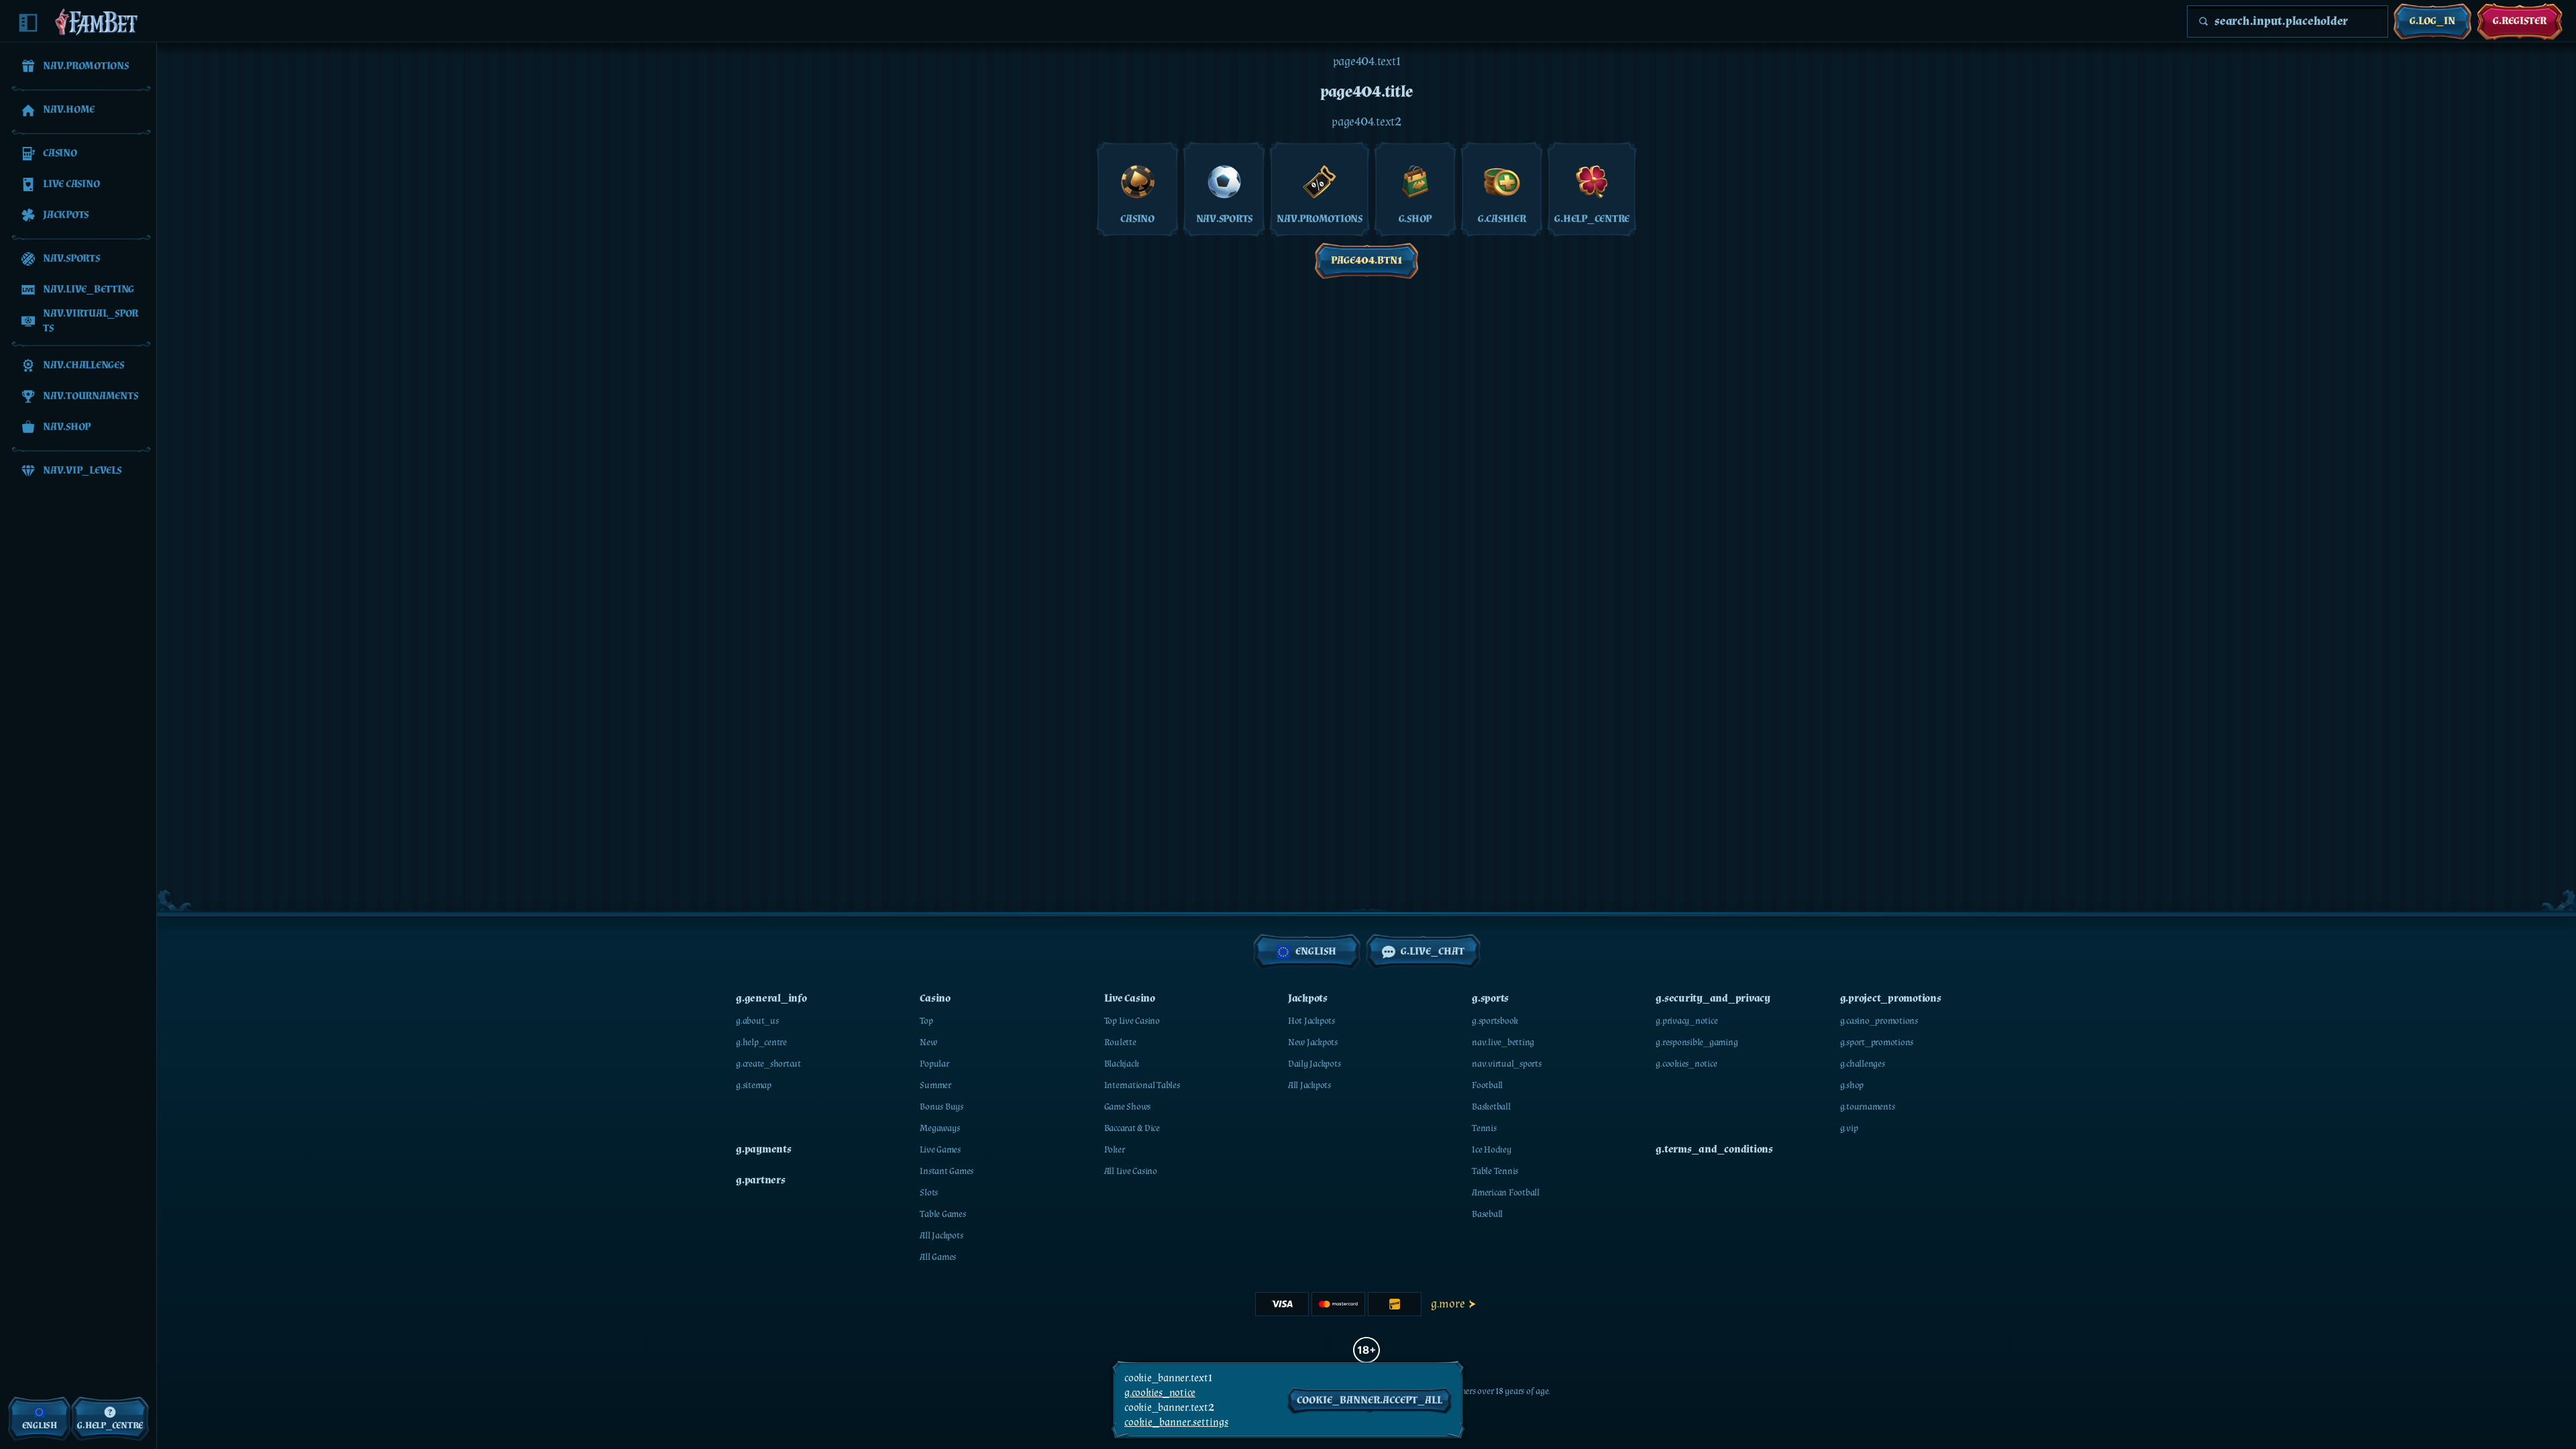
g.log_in (2432, 21)
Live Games (940, 1150)
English (1316, 952)
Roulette (1120, 1042)
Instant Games (947, 1171)
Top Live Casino (1132, 1021)
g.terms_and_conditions (1714, 1149)
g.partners (761, 1180)
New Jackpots (1313, 1042)
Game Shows (1128, 1107)
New (928, 1042)
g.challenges (1863, 1064)
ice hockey (1492, 1150)
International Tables (1142, 1085)
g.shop (1852, 1085)
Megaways (940, 1128)
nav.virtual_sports (1507, 1064)
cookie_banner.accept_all (1370, 1400)
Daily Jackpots (1314, 1064)
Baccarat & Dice (1132, 1128)
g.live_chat (1433, 952)
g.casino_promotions (1879, 1021)
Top (926, 1021)
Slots (929, 1193)
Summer (935, 1085)
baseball (1487, 1214)
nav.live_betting (1503, 1042)
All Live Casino (1131, 1171)
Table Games (943, 1214)
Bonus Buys (942, 1107)
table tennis (1495, 1171)
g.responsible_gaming (1697, 1042)
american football (1506, 1193)
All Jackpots (941, 1236)
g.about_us (757, 1021)
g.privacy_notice (1686, 1021)
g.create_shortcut (768, 1064)
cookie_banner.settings (1176, 1423)
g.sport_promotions (1877, 1042)
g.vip (1849, 1128)
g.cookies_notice (1686, 1064)
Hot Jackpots (1311, 1021)
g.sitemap (754, 1085)
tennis (1484, 1128)
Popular (934, 1064)
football (1487, 1085)
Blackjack (1122, 1064)
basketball (1491, 1107)
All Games (938, 1257)
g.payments (764, 1149)
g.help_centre (761, 1042)
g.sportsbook (1495, 1021)
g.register (2520, 21)
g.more (1448, 1304)
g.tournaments (1868, 1107)
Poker (1115, 1150)
